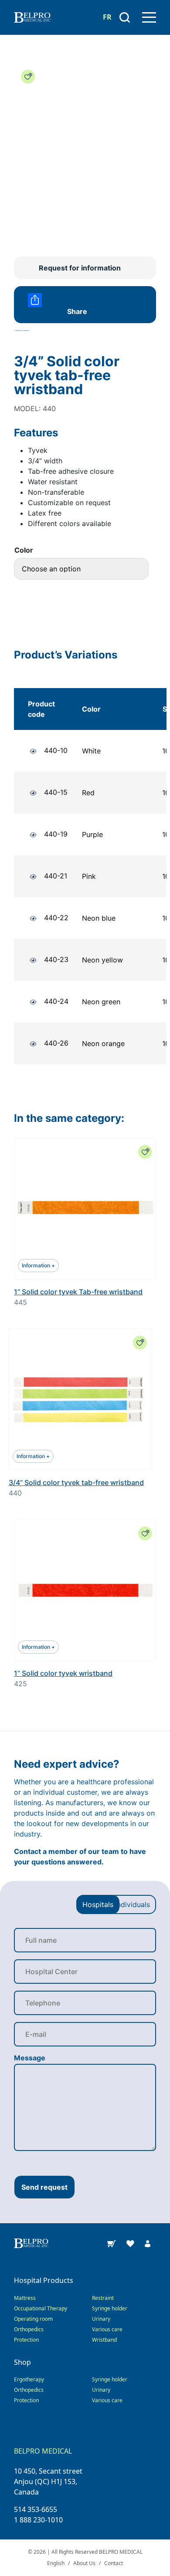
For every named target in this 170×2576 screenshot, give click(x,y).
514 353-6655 (36, 2509)
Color (24, 550)
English (56, 2563)
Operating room (33, 2319)
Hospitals (98, 1904)
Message (30, 2058)
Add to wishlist (28, 77)
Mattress (25, 2298)
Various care (107, 2329)
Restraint (103, 2298)
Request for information (80, 268)
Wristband (104, 2340)
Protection (26, 2340)
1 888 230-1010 (38, 2520)
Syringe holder (110, 2308)
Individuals (133, 1904)
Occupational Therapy (41, 2308)
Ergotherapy (29, 2379)
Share (77, 311)
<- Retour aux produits (22, 331)
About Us (84, 2563)
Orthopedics (29, 2329)
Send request (44, 2187)
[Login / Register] (148, 2243)
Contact (114, 2563)
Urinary (101, 2319)
